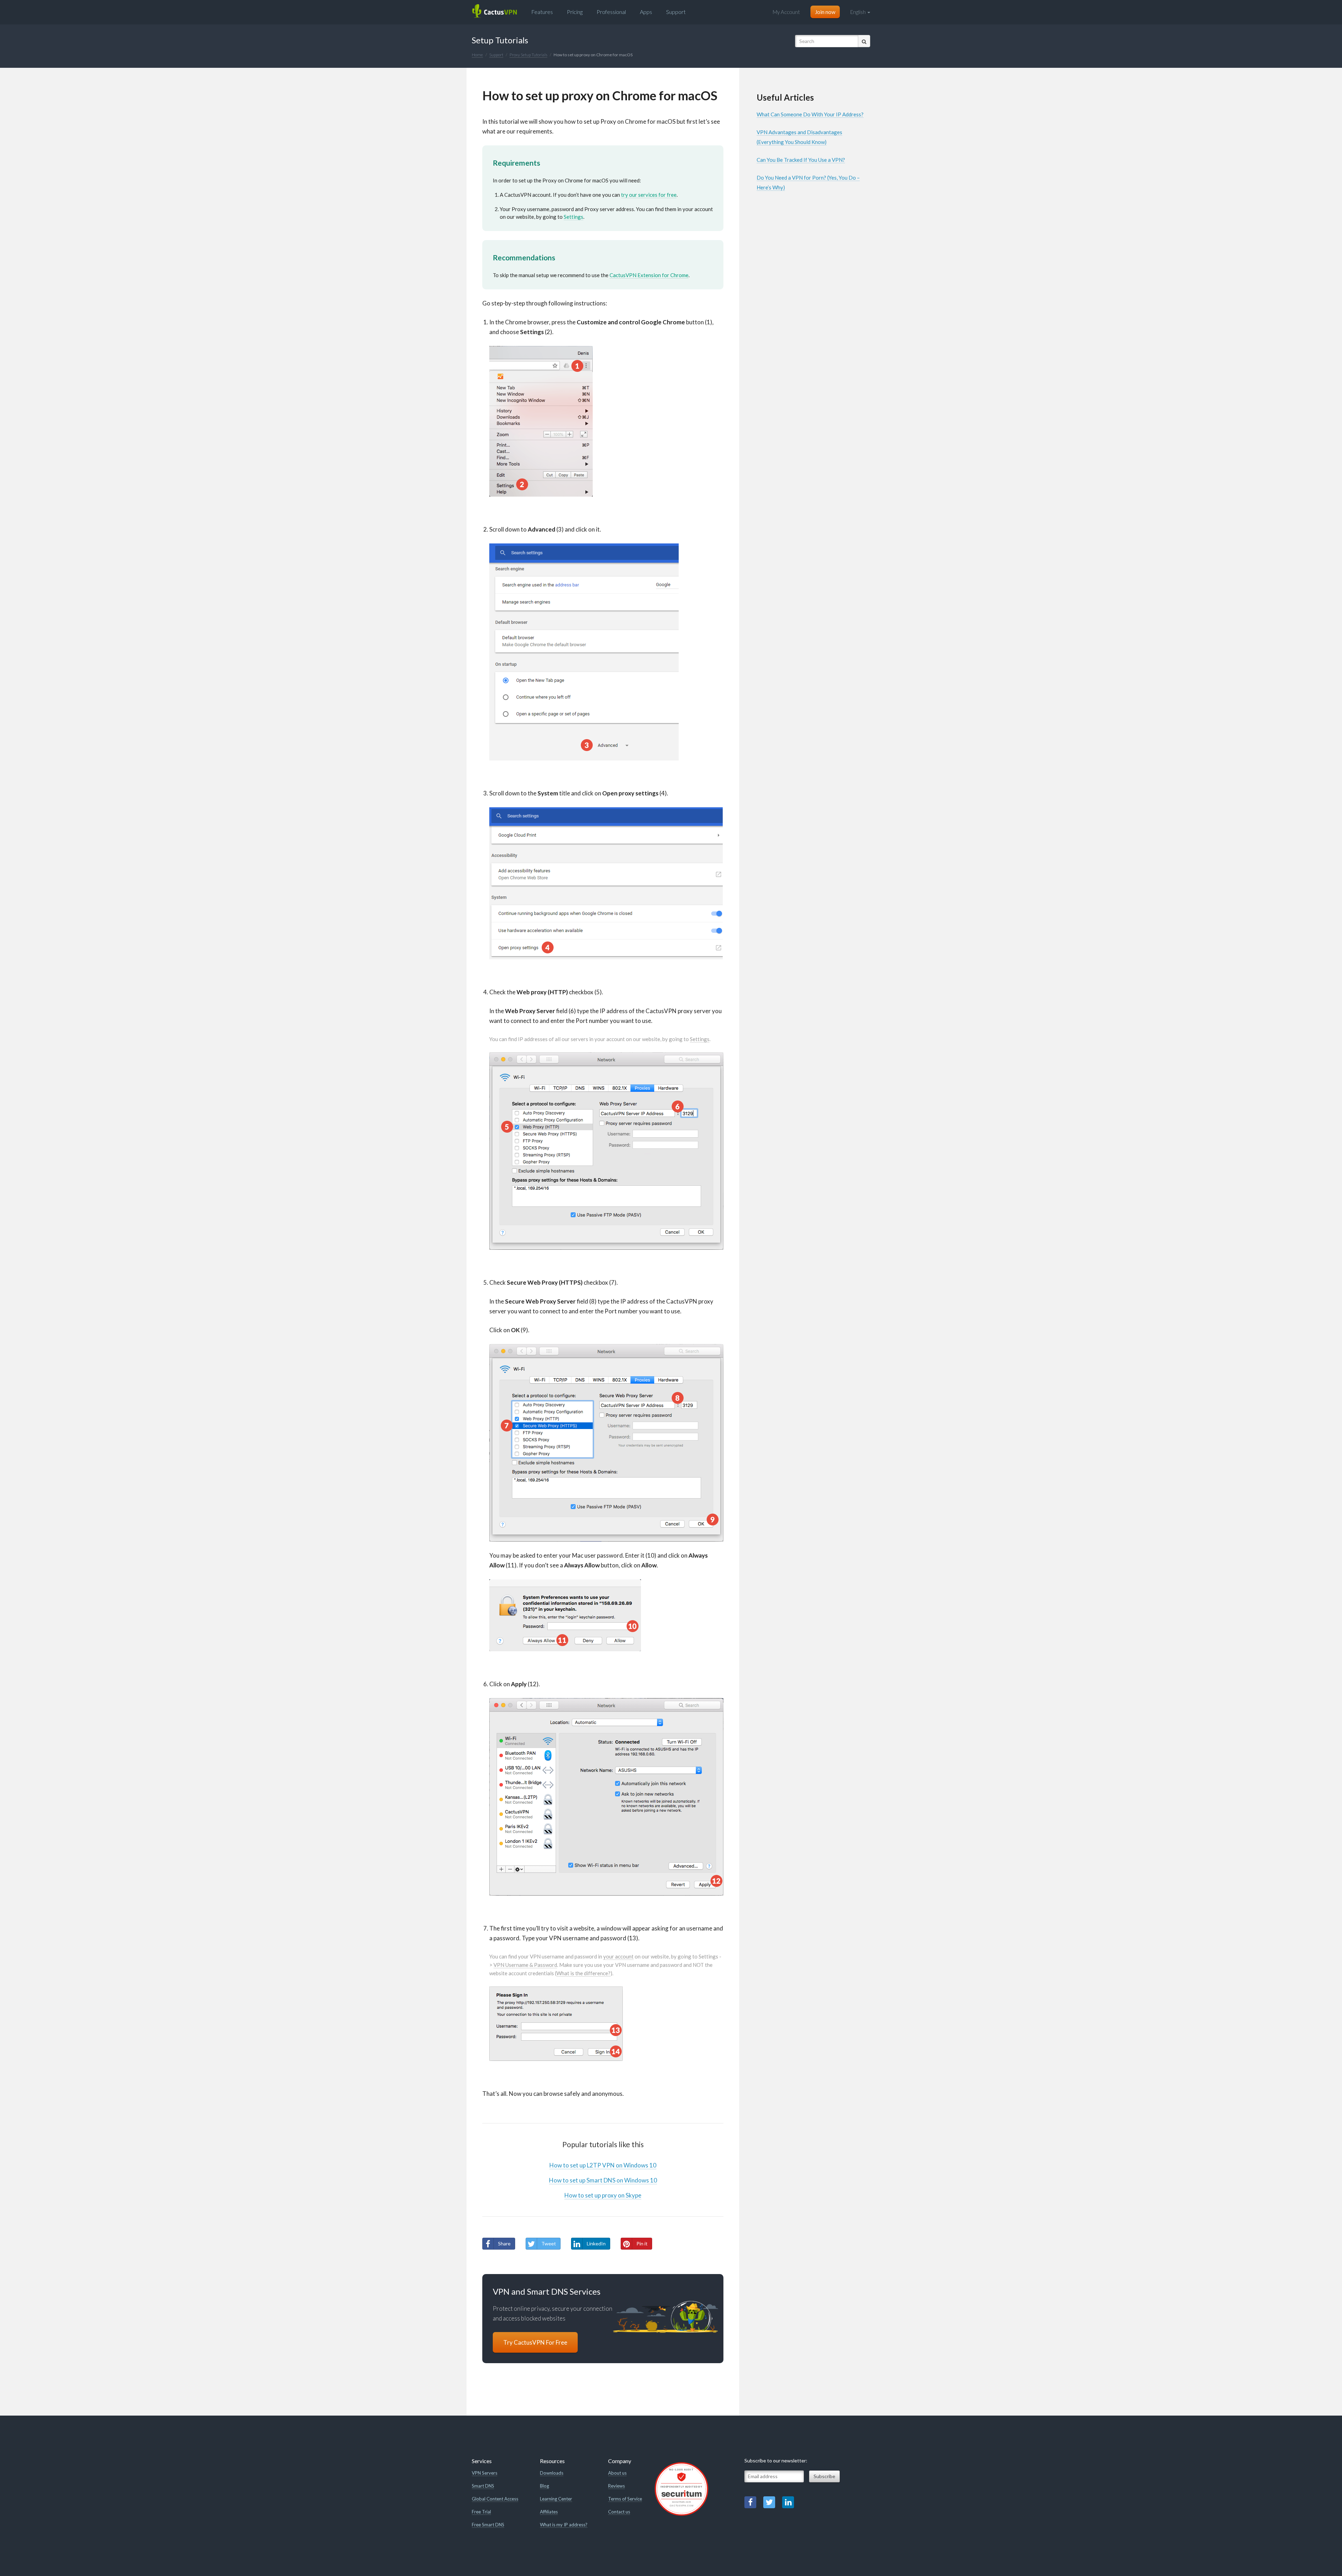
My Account (786, 12)
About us (617, 2473)
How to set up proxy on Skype (603, 2195)
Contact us (619, 2512)
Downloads (552, 2473)
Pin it (642, 2243)
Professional (611, 12)
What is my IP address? (564, 2525)
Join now (825, 12)
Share (504, 2243)
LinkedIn (596, 2243)
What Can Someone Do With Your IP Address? (810, 114)
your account (618, 1956)
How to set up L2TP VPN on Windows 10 (603, 2165)
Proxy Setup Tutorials (528, 55)
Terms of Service (625, 2499)
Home (477, 55)
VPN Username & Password (525, 1965)
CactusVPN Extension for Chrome (649, 275)
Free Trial (481, 2512)
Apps (646, 12)
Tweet (549, 2243)
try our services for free (649, 195)
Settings (573, 217)
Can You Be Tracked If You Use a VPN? (801, 160)
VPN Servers (485, 2473)
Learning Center (556, 2499)
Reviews (616, 2486)
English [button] (858, 12)
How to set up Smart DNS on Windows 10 (603, 2180)
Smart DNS (483, 2486)
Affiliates (549, 2512)
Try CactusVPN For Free (535, 2342)
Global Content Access (495, 2499)
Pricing (575, 12)
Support (676, 12)
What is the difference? (583, 1973)
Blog (544, 2486)
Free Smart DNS (488, 2525)
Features (542, 12)
